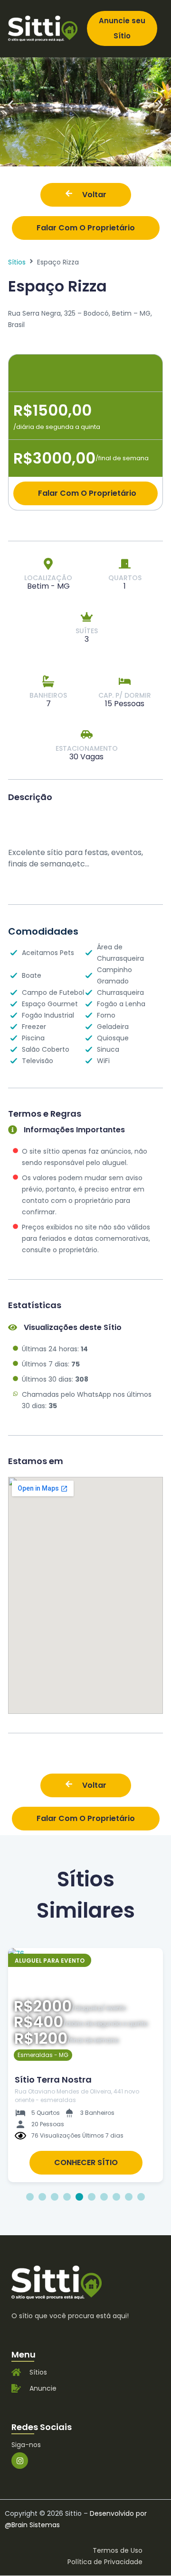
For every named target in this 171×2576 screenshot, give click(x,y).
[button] (11, 105)
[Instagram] (20, 2461)
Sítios (17, 262)
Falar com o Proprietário (86, 228)
